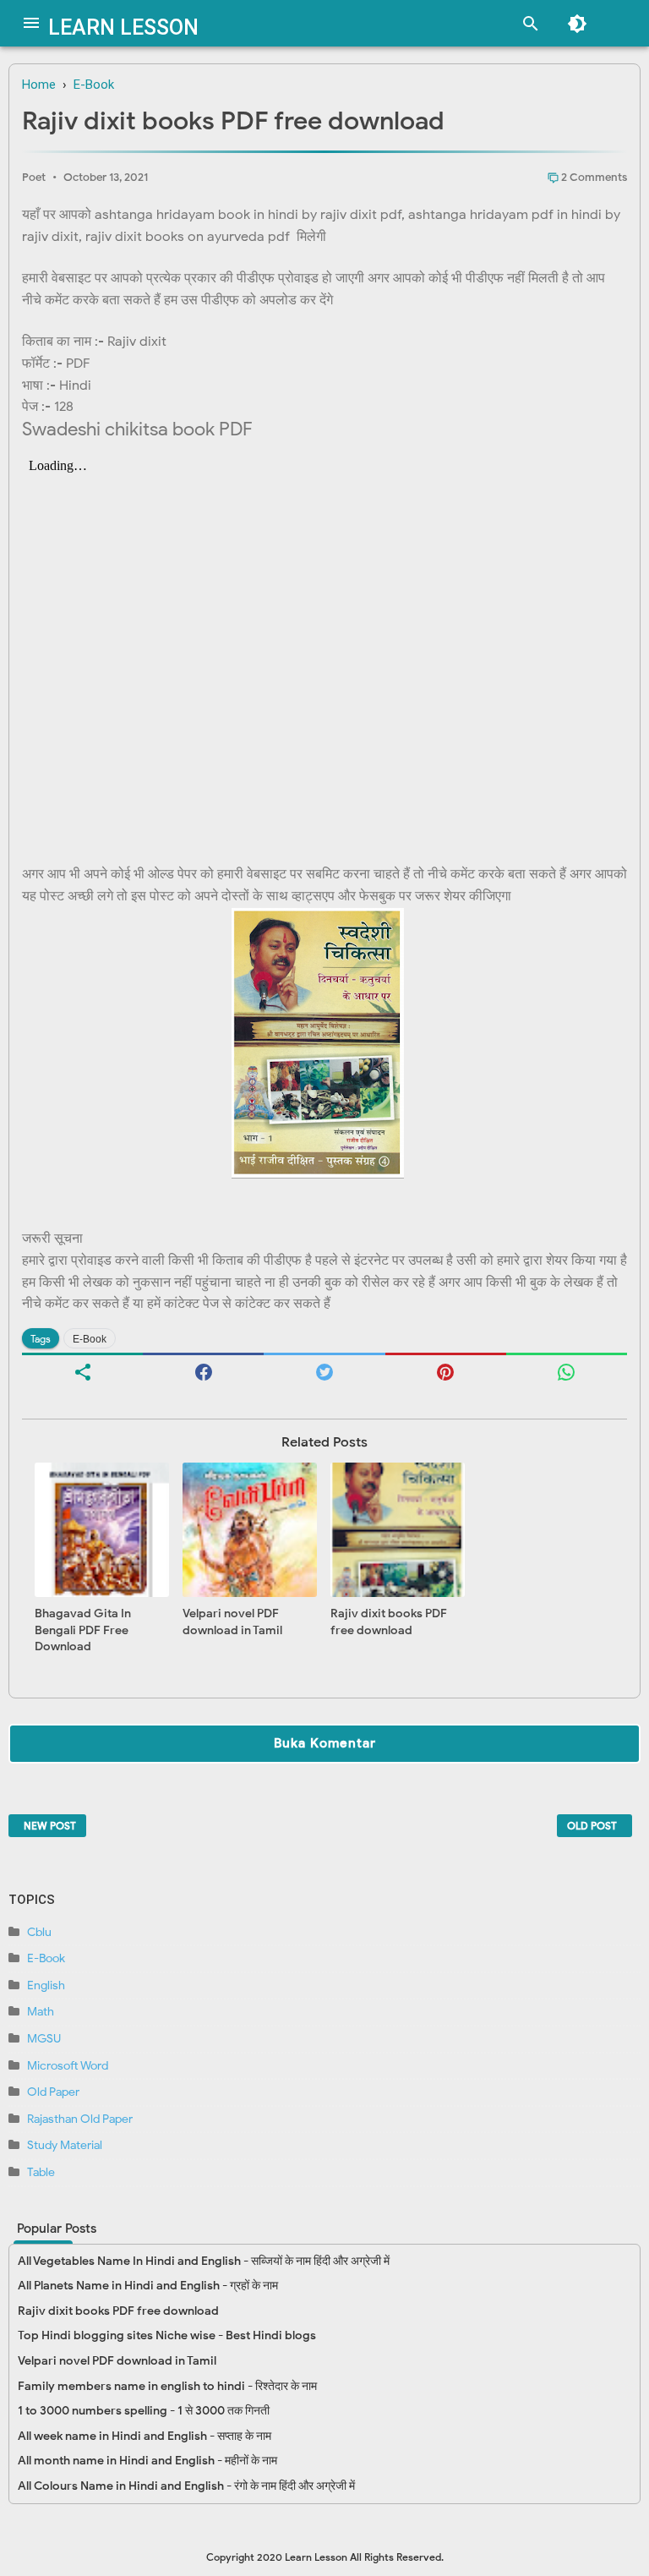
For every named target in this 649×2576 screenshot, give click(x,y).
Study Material (65, 2145)
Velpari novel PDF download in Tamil (232, 1622)
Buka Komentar (325, 1743)
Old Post (592, 1826)
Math (41, 2012)
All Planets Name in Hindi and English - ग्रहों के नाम (148, 2286)
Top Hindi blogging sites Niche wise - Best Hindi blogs (167, 2335)
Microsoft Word (68, 2066)
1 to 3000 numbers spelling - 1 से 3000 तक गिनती (144, 2411)
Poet (34, 177)
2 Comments (593, 177)
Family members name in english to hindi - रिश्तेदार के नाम (167, 2386)
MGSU (44, 2039)
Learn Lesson (123, 27)
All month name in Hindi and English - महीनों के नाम (147, 2461)
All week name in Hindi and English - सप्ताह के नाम (145, 2436)
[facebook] (203, 1370)
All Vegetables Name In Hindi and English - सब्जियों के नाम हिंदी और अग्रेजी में (204, 2261)
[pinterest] (446, 1370)
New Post (50, 1826)
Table (41, 2172)
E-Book (90, 1339)
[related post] (103, 1530)
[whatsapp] (567, 1370)
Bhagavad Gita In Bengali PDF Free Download (83, 1630)
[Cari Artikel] (526, 26)
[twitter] (324, 1370)
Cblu (39, 1932)
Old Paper (53, 2092)
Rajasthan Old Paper (80, 2119)
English (46, 1985)
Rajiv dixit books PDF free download (389, 1622)
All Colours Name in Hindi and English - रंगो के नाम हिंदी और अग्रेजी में (186, 2486)
